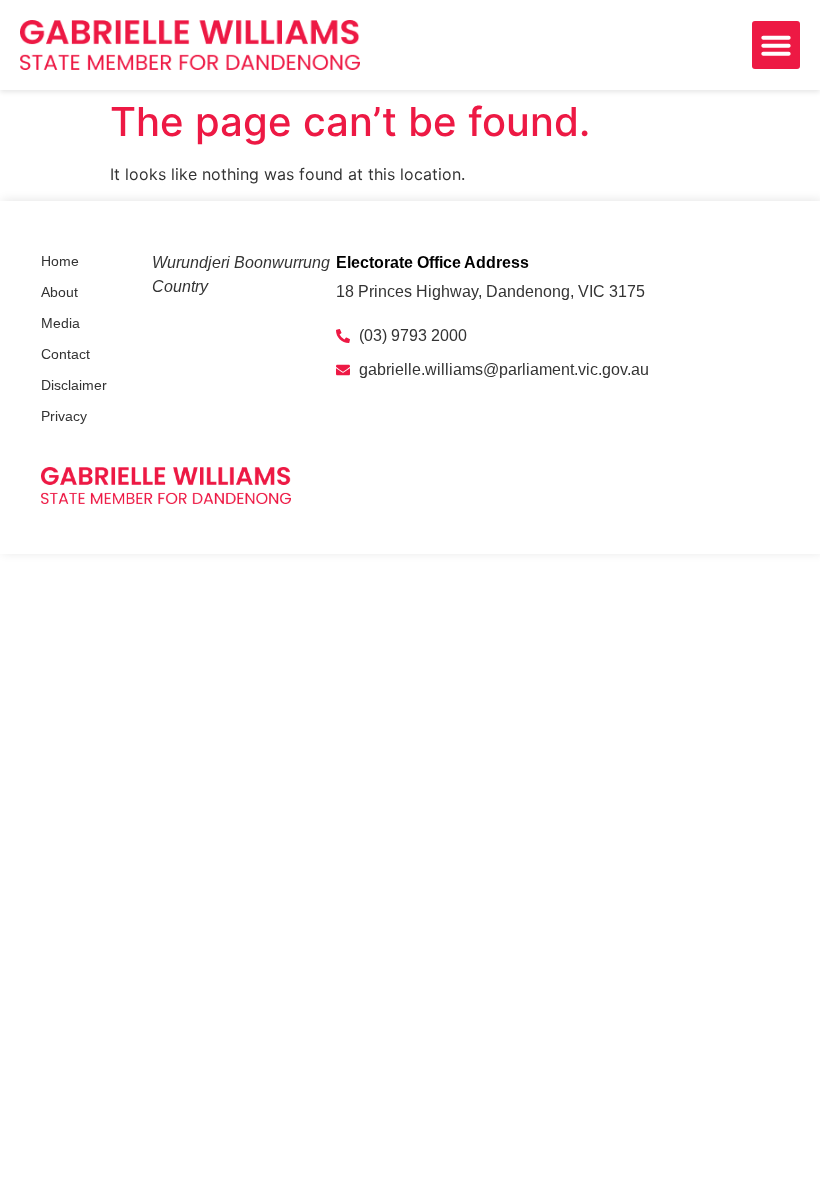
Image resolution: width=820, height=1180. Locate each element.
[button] (776, 45)
